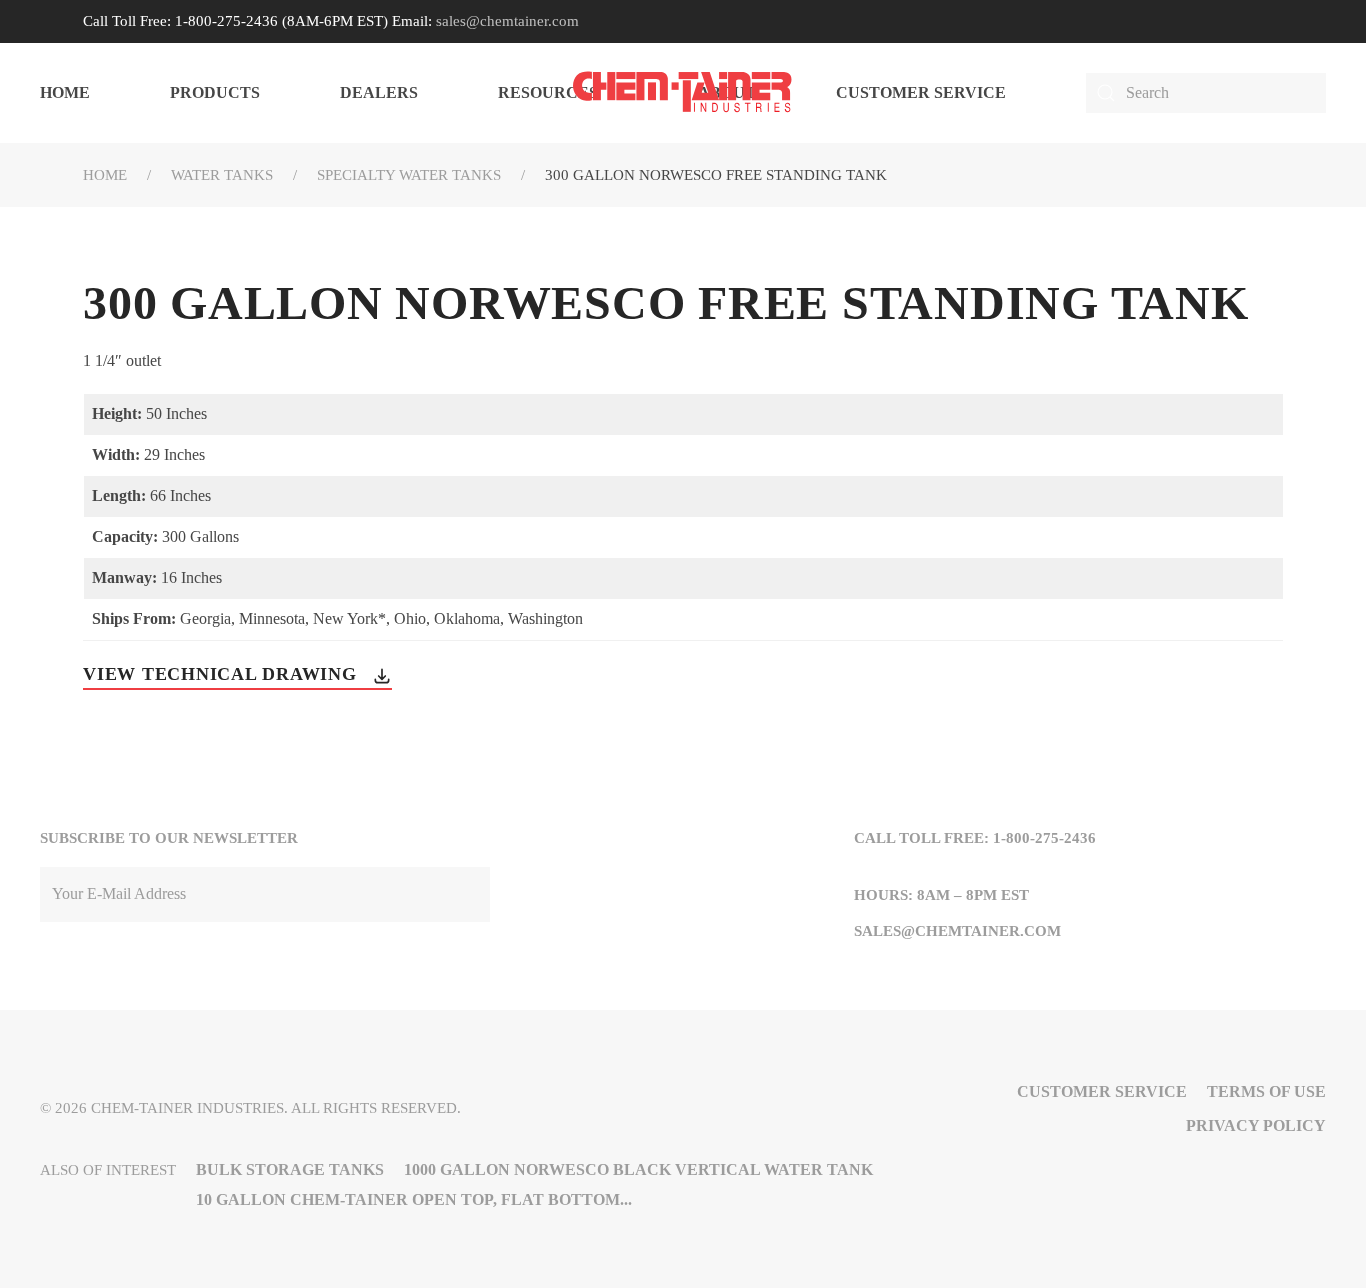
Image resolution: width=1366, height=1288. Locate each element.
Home (65, 92)
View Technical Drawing (222, 674)
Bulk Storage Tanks (290, 1169)
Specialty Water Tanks (409, 175)
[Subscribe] (470, 894)
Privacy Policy (1256, 1125)
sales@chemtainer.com (507, 21)
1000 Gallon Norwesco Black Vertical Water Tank (638, 1169)
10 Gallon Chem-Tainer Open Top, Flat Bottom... (414, 1199)
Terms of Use (1266, 1091)
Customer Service (921, 92)
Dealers (379, 92)
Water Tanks (222, 175)
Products (215, 92)
